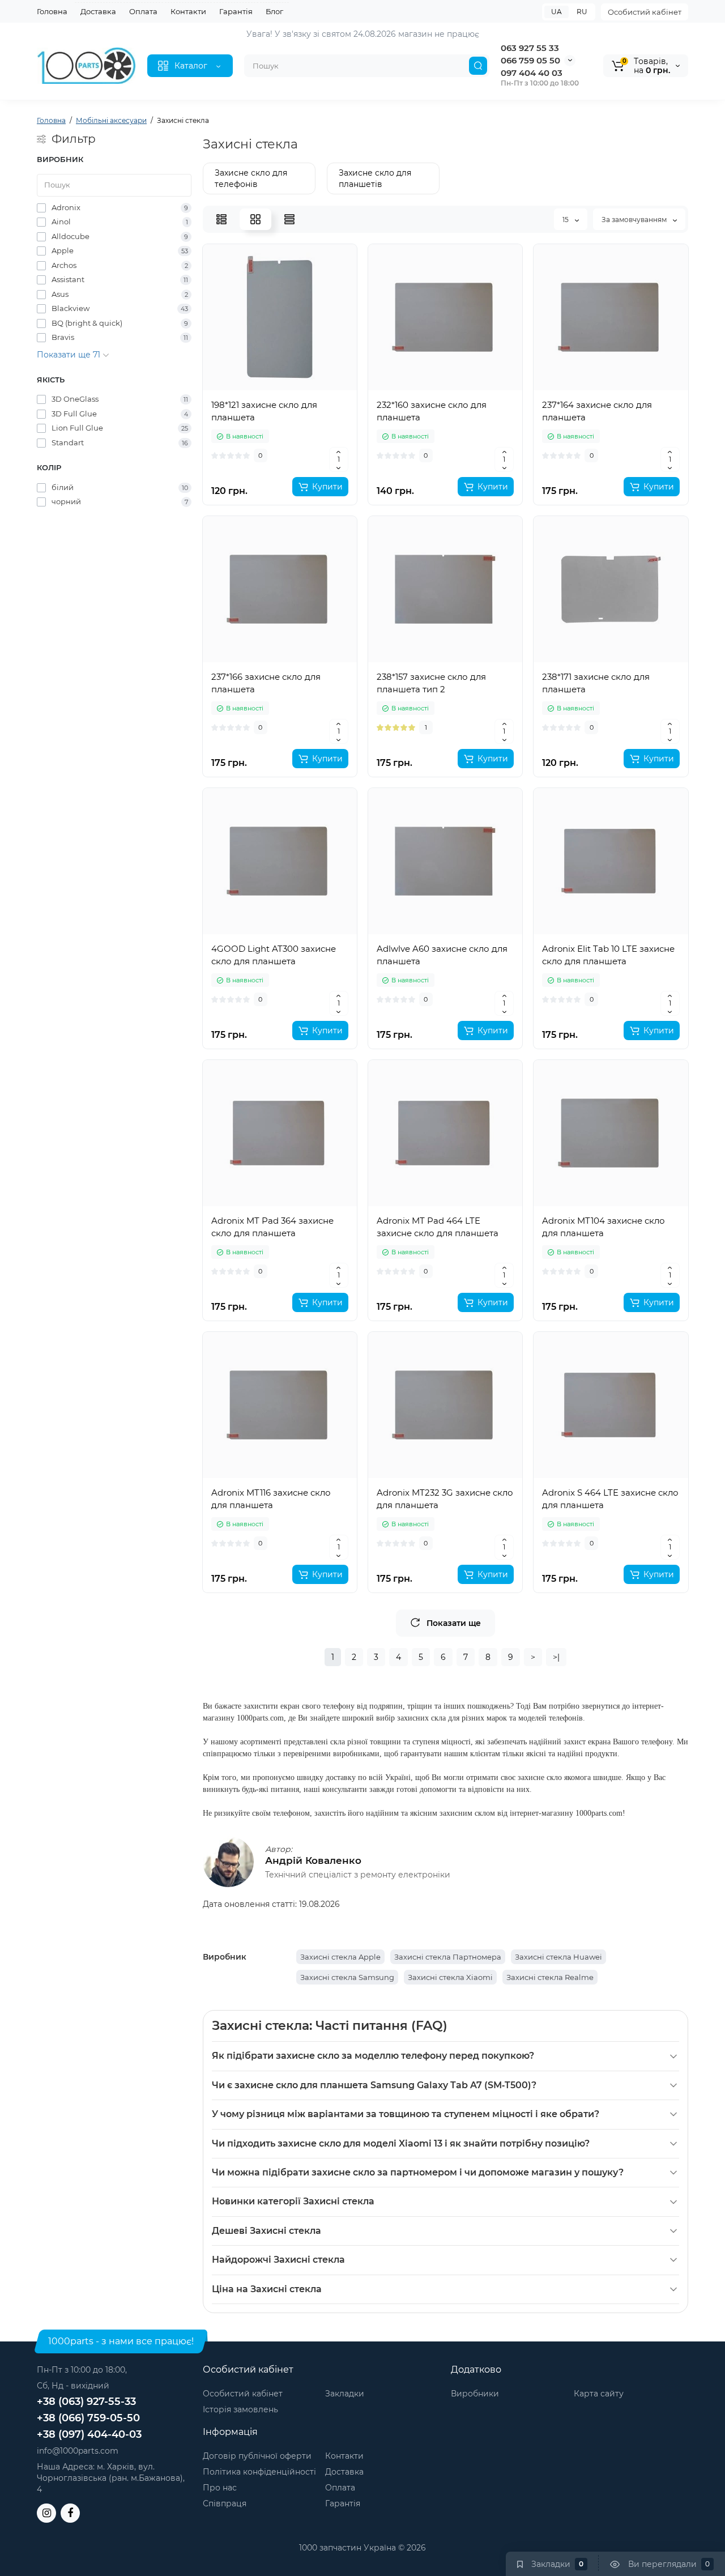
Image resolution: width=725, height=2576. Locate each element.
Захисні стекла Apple (340, 1957)
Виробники (475, 2394)
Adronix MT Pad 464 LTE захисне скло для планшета (438, 1227)
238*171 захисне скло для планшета (596, 683)
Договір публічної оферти (257, 2456)
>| (556, 1657)
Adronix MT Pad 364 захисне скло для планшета (272, 1227)
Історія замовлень (240, 2409)
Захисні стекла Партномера (448, 1957)
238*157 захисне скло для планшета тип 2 (431, 683)
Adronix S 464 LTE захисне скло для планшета (610, 1499)
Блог (274, 11)
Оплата (143, 11)
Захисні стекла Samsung (347, 1977)
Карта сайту (599, 2394)
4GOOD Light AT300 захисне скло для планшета (274, 955)
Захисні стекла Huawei (558, 1957)
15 (566, 220)
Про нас (220, 2488)
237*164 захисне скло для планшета (597, 411)
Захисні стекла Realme (550, 1977)
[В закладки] (280, 385)
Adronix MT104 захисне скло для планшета (604, 1227)
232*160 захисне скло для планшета (432, 411)
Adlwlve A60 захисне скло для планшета (442, 955)
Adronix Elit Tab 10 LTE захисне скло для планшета (608, 955)
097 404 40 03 (532, 73)
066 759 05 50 (530, 60)
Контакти (188, 11)
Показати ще (454, 1623)
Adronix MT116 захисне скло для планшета (271, 1499)
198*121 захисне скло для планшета (264, 411)
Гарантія (236, 11)
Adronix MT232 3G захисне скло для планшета (445, 1499)
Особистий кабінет (645, 12)
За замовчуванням (635, 220)
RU (582, 12)
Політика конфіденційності (259, 2472)
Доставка (98, 11)
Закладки (345, 2394)
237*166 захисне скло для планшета (266, 683)
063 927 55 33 (530, 48)
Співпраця (225, 2503)
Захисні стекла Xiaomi (450, 1977)
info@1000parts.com (78, 2451)
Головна (52, 11)
